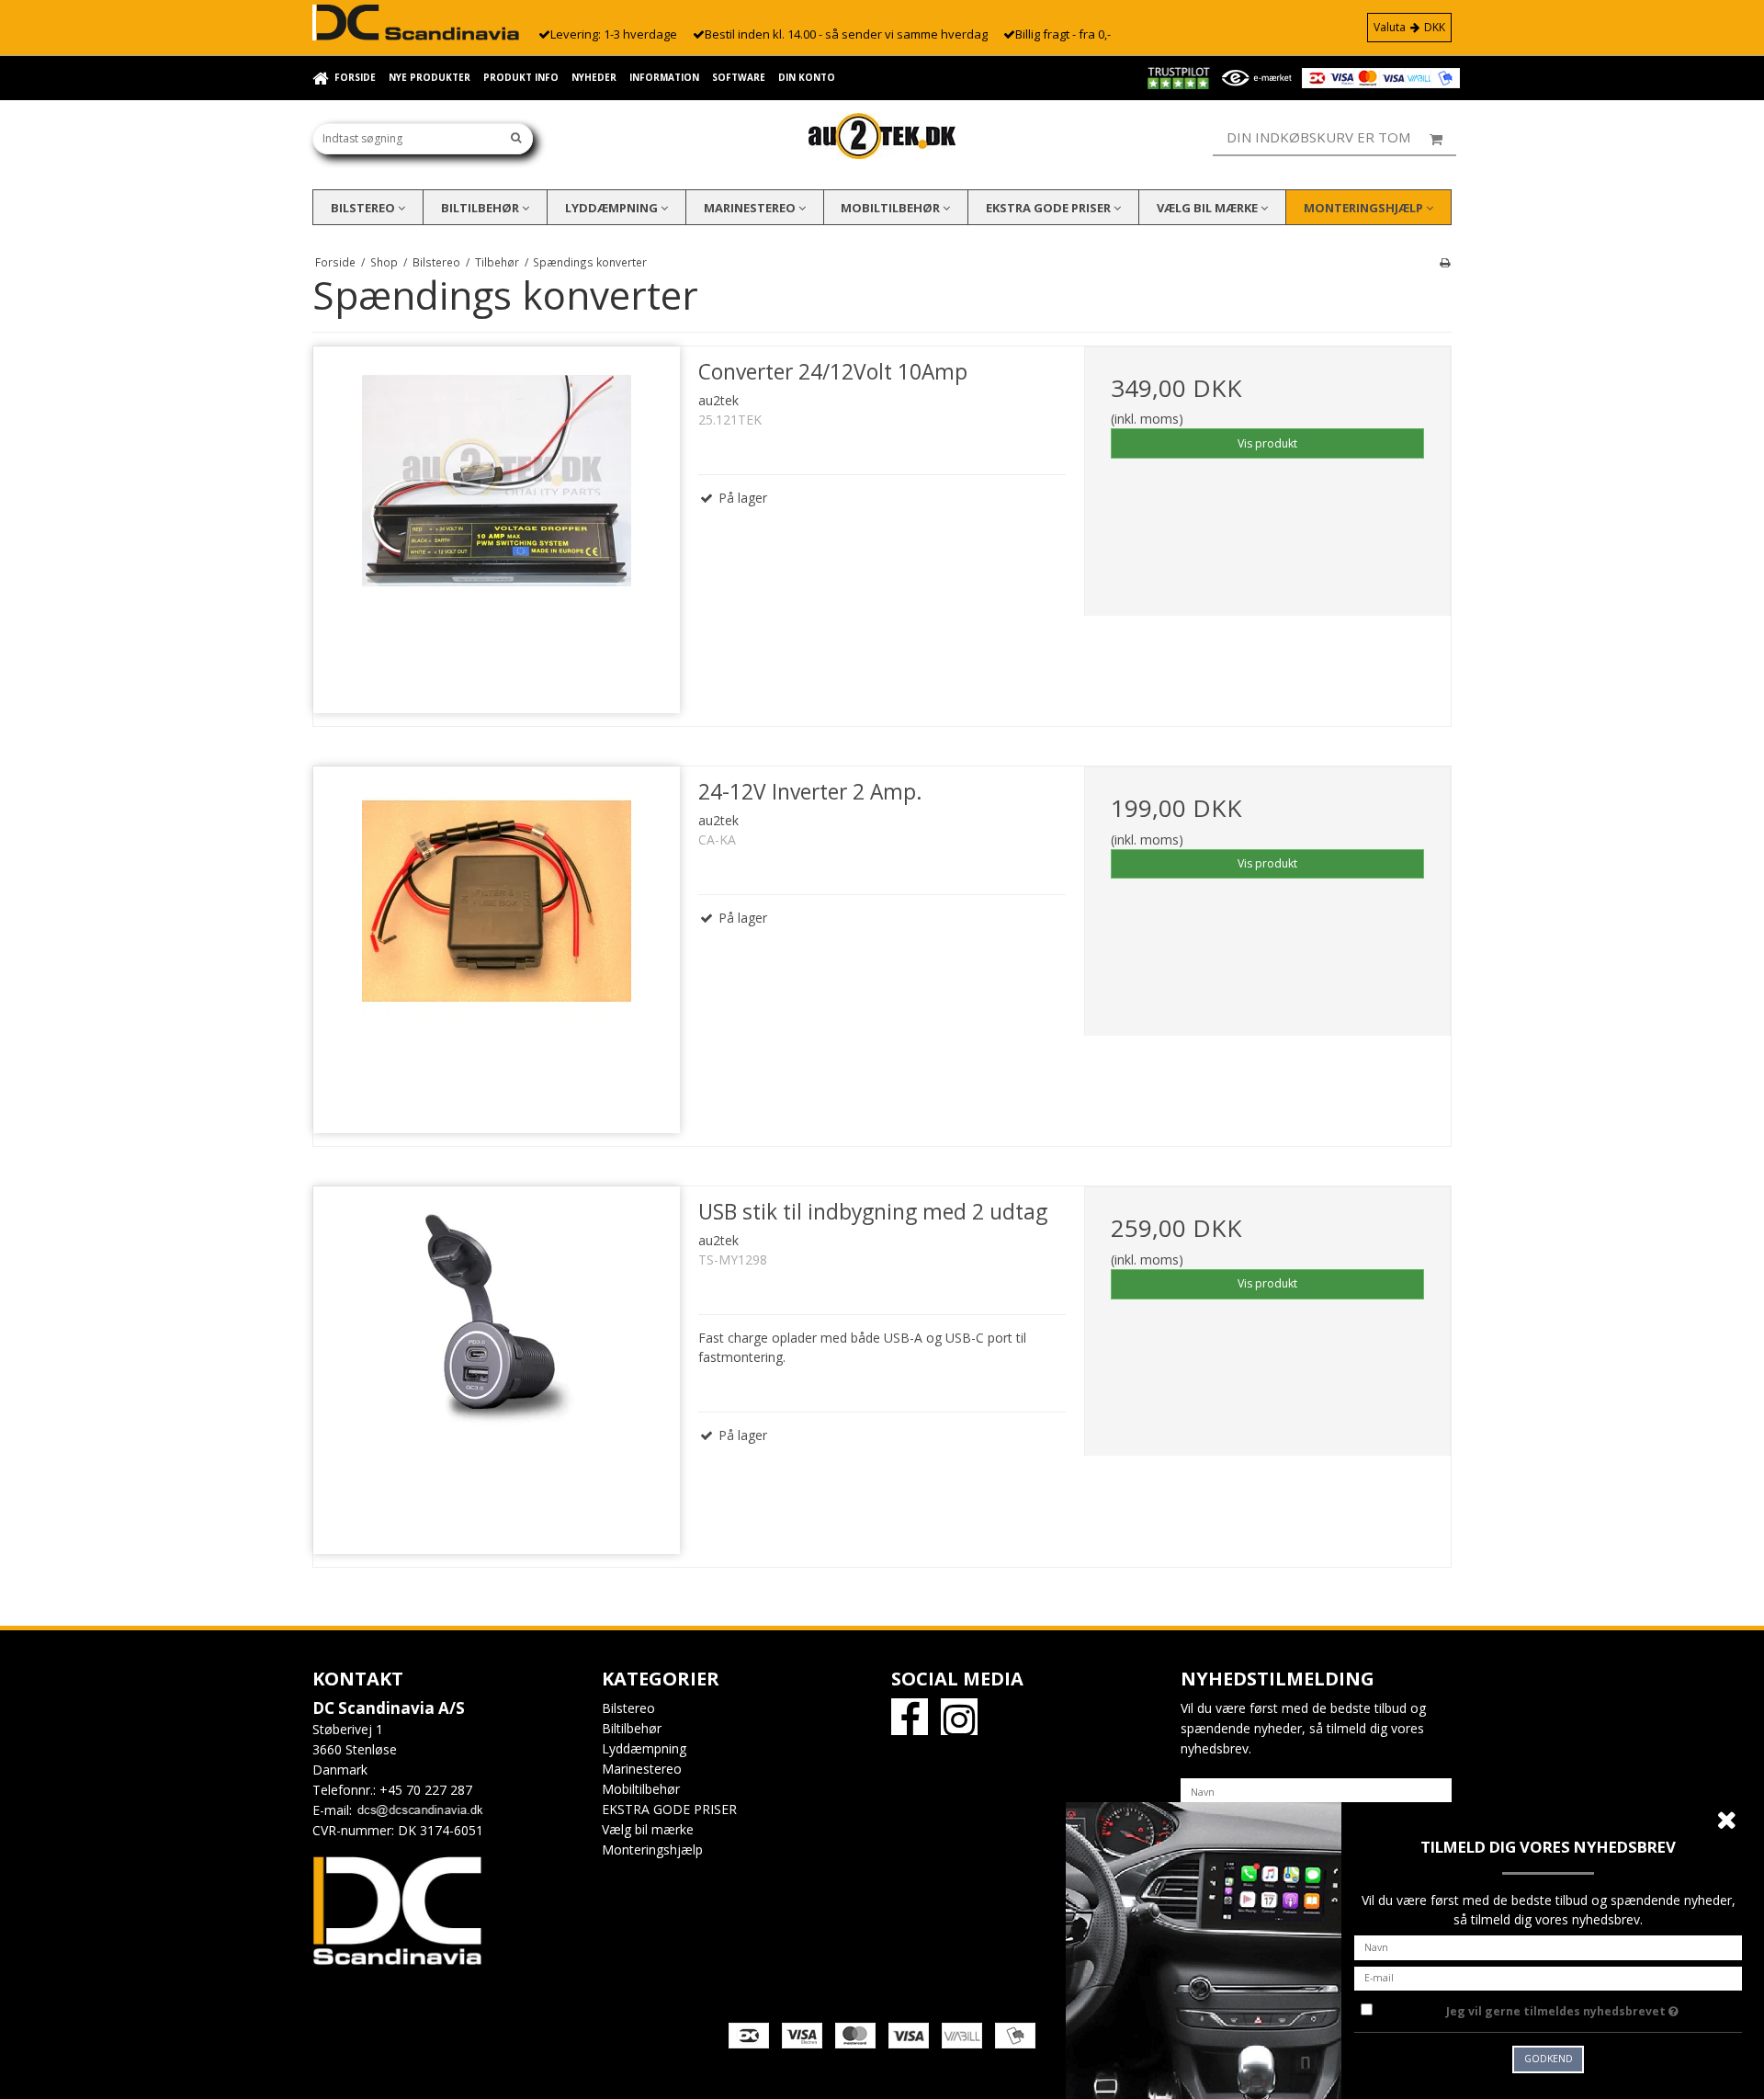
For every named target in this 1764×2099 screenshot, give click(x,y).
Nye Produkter (430, 77)
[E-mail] (1548, 1976)
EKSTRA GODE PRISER (1050, 208)
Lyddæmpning (613, 208)
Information (664, 77)
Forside (355, 77)
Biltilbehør (481, 208)
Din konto (807, 77)
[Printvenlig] (1445, 262)
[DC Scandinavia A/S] (882, 136)
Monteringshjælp (1365, 208)
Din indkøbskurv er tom (1318, 137)
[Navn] (1316, 1790)
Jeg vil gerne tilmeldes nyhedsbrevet (1594, 2008)
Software (739, 77)
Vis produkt (1267, 443)
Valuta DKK (1409, 27)
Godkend (1549, 2059)
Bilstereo (364, 208)
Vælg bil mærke (1209, 208)
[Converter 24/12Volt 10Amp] (497, 530)
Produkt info (521, 77)
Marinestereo (751, 208)
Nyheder (594, 77)
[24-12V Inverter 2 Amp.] (497, 950)
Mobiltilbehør (892, 208)
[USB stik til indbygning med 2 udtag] (497, 1370)
